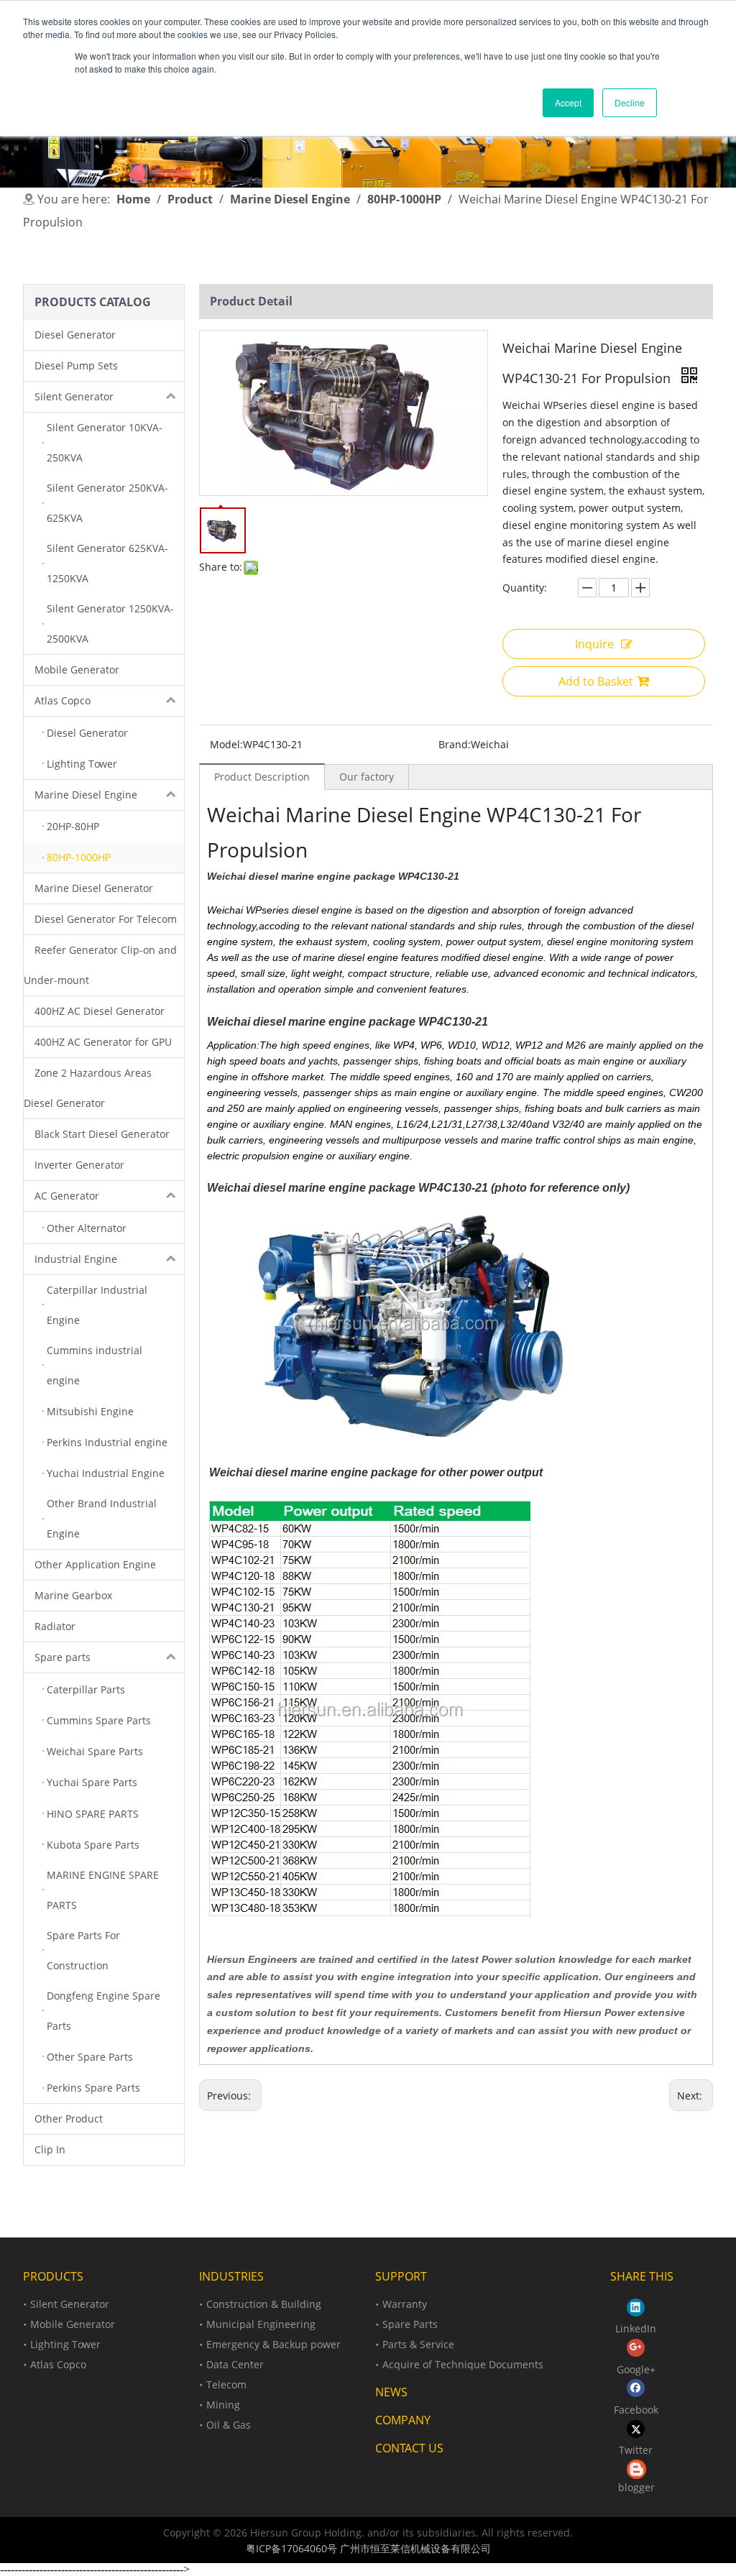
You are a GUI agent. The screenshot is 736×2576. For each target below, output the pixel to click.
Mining (223, 2405)
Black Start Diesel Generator (102, 1134)
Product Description (262, 777)
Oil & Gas (229, 2425)
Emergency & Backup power (273, 2344)
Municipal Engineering (261, 2324)
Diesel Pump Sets (76, 365)
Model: (226, 744)
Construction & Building (264, 2304)
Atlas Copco (63, 700)
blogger (636, 2487)
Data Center (235, 2364)
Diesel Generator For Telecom (106, 919)
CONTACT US (409, 2448)
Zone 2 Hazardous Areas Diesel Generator (88, 1088)
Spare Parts (410, 2324)
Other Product (69, 2119)
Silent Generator (74, 396)
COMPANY (403, 2420)
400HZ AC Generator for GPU (103, 1042)
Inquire (594, 644)
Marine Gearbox (73, 1595)
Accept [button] (568, 102)
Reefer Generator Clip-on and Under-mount (100, 965)
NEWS (391, 2392)
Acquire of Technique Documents (463, 2364)
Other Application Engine (95, 1564)
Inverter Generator (79, 1165)
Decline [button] (630, 102)
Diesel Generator (75, 335)
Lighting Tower (65, 2344)
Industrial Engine (76, 1259)
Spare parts (63, 1657)
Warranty (405, 2304)
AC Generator (67, 1196)
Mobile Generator (77, 670)
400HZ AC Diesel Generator (100, 1011)
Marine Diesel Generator (94, 888)
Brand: (455, 744)
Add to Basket (596, 681)
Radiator (55, 1626)
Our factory (367, 777)
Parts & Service (418, 2344)
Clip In (50, 2149)
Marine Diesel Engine (86, 795)
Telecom (226, 2384)
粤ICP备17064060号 (291, 2548)
